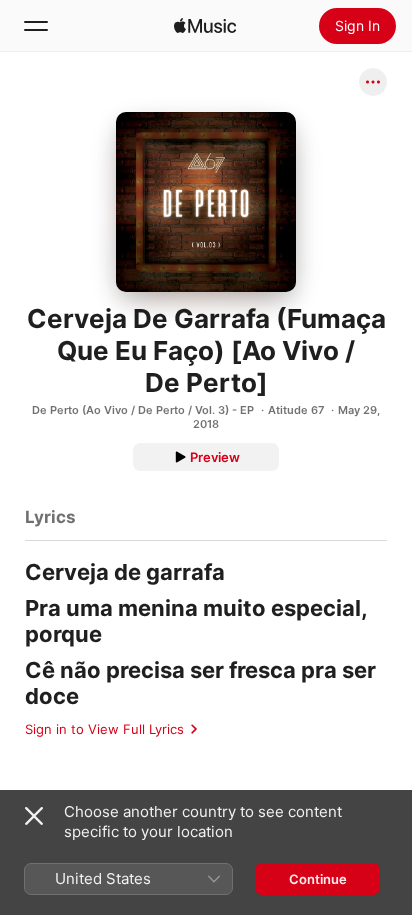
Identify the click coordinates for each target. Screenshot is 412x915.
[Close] (34, 816)
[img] (205, 26)
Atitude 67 (296, 410)
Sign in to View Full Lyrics (104, 729)
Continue (318, 879)
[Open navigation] (36, 26)
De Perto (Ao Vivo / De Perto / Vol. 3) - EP (143, 410)
